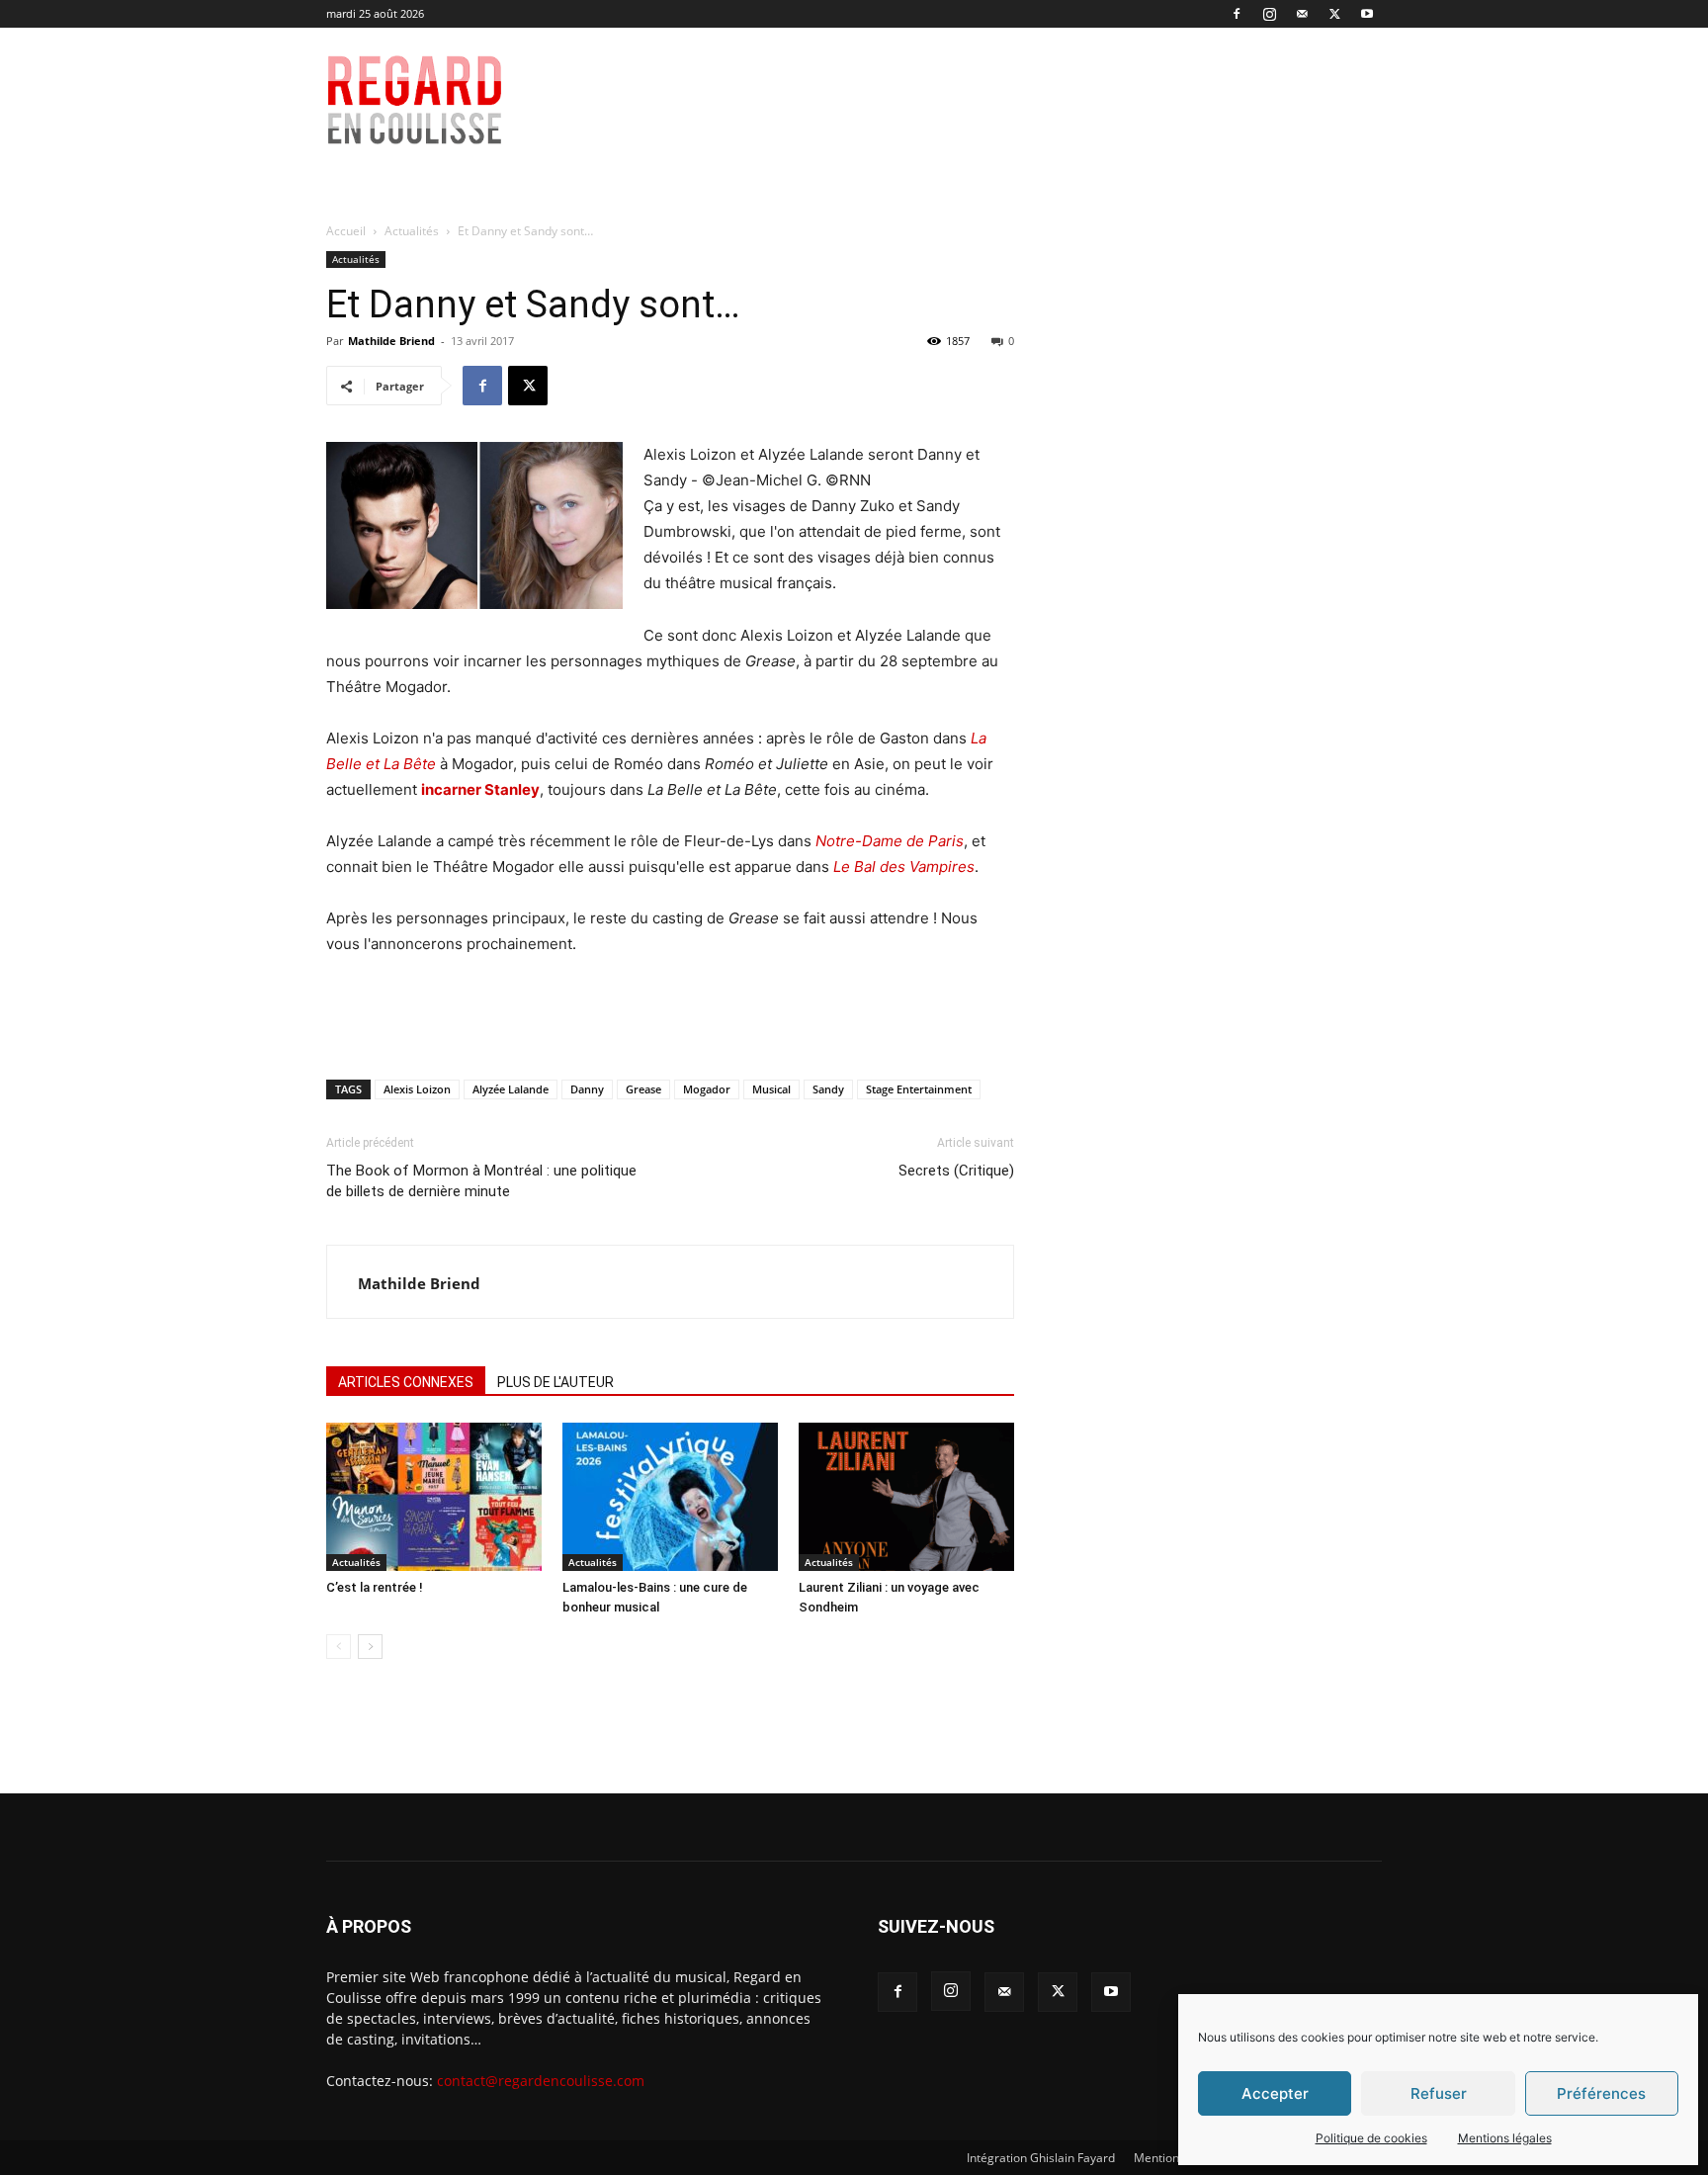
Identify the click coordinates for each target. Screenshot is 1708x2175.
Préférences (1601, 2093)
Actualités (412, 231)
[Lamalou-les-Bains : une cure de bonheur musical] (670, 1497)
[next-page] (370, 1647)
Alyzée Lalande (511, 1089)
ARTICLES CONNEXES (406, 1382)
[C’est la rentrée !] (434, 1497)
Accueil (346, 231)
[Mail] (1302, 14)
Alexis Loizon (417, 1089)
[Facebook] (1237, 14)
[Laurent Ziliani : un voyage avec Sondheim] (906, 1497)
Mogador (707, 1089)
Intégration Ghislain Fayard (1041, 2158)
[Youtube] (1367, 14)
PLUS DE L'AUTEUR (555, 1382)
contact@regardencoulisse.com (541, 2081)
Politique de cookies (1371, 2138)
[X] (1334, 14)
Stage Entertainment (919, 1089)
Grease (643, 1089)
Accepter (1275, 2093)
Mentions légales (1505, 2138)
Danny (587, 1089)
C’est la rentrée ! (375, 1587)
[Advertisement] (994, 100)
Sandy (828, 1089)
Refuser (1439, 2093)
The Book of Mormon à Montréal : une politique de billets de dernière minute (481, 1181)
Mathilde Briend (391, 341)
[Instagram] (1269, 14)
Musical (771, 1089)
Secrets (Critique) (956, 1171)
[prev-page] (339, 1647)
